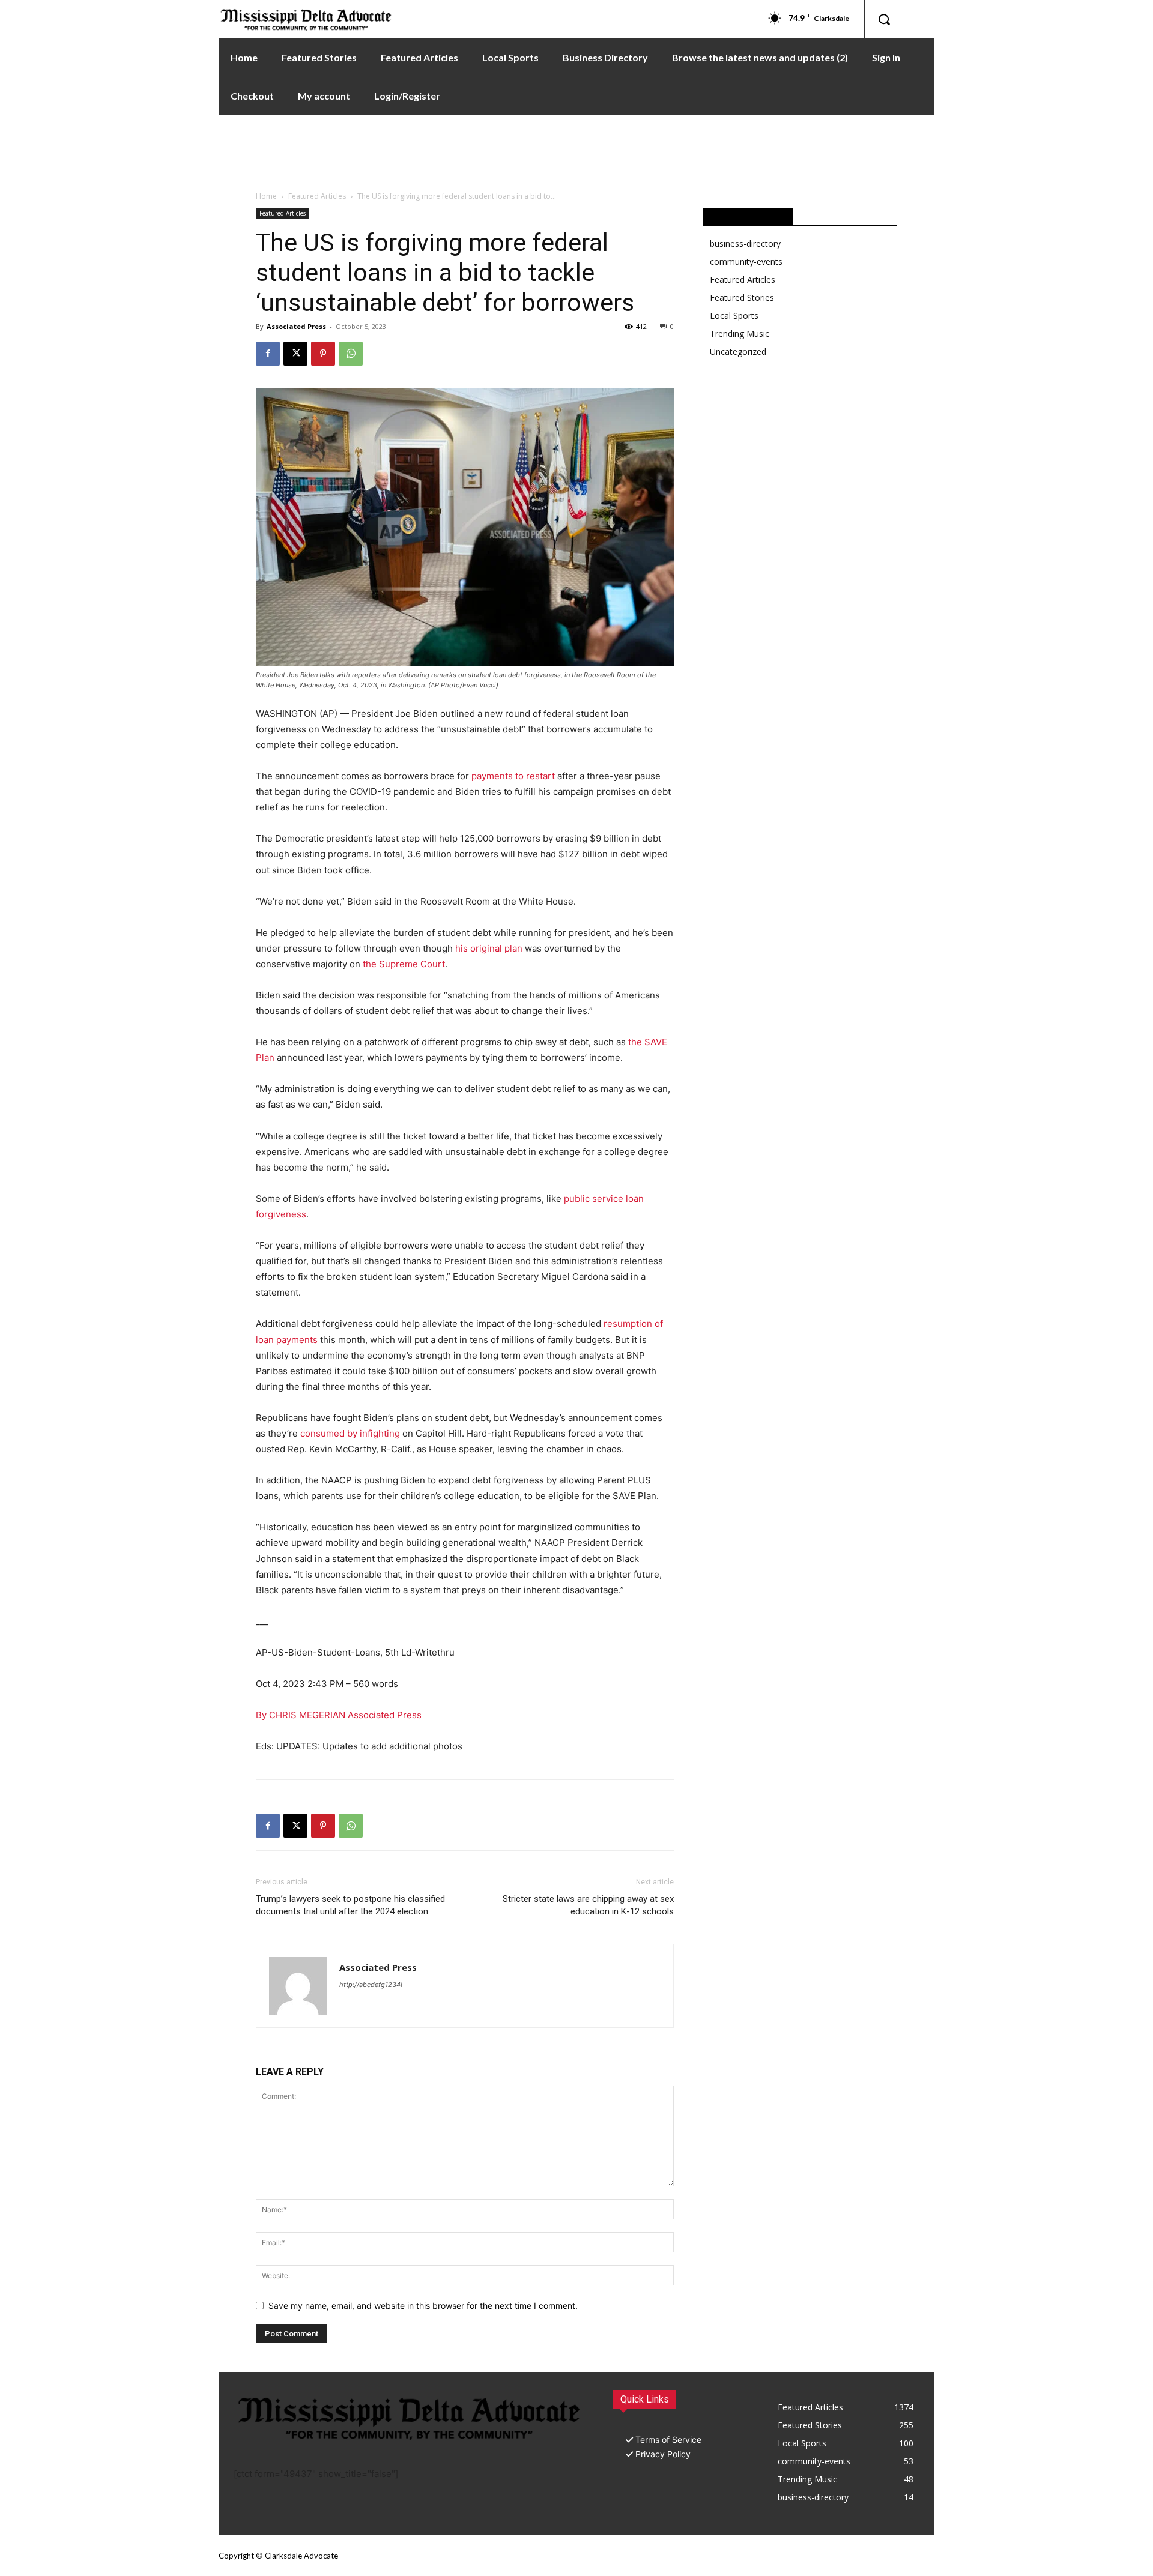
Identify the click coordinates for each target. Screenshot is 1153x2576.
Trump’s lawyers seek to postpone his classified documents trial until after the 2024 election (350, 1905)
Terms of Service (668, 2439)
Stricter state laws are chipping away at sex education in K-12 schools (588, 1905)
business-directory (745, 243)
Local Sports (734, 315)
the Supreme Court (404, 964)
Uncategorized (738, 351)
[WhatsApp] (351, 354)
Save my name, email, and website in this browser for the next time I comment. (423, 2306)
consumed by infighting (350, 1433)
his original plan (489, 948)
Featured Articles (317, 196)
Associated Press (296, 326)
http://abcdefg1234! (371, 1985)
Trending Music (740, 333)
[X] (295, 354)
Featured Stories (742, 297)
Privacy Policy (663, 2454)
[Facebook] (268, 354)
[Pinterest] (323, 354)
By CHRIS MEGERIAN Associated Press (339, 1715)
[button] (884, 19)
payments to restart (513, 776)
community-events (746, 261)
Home (266, 196)
